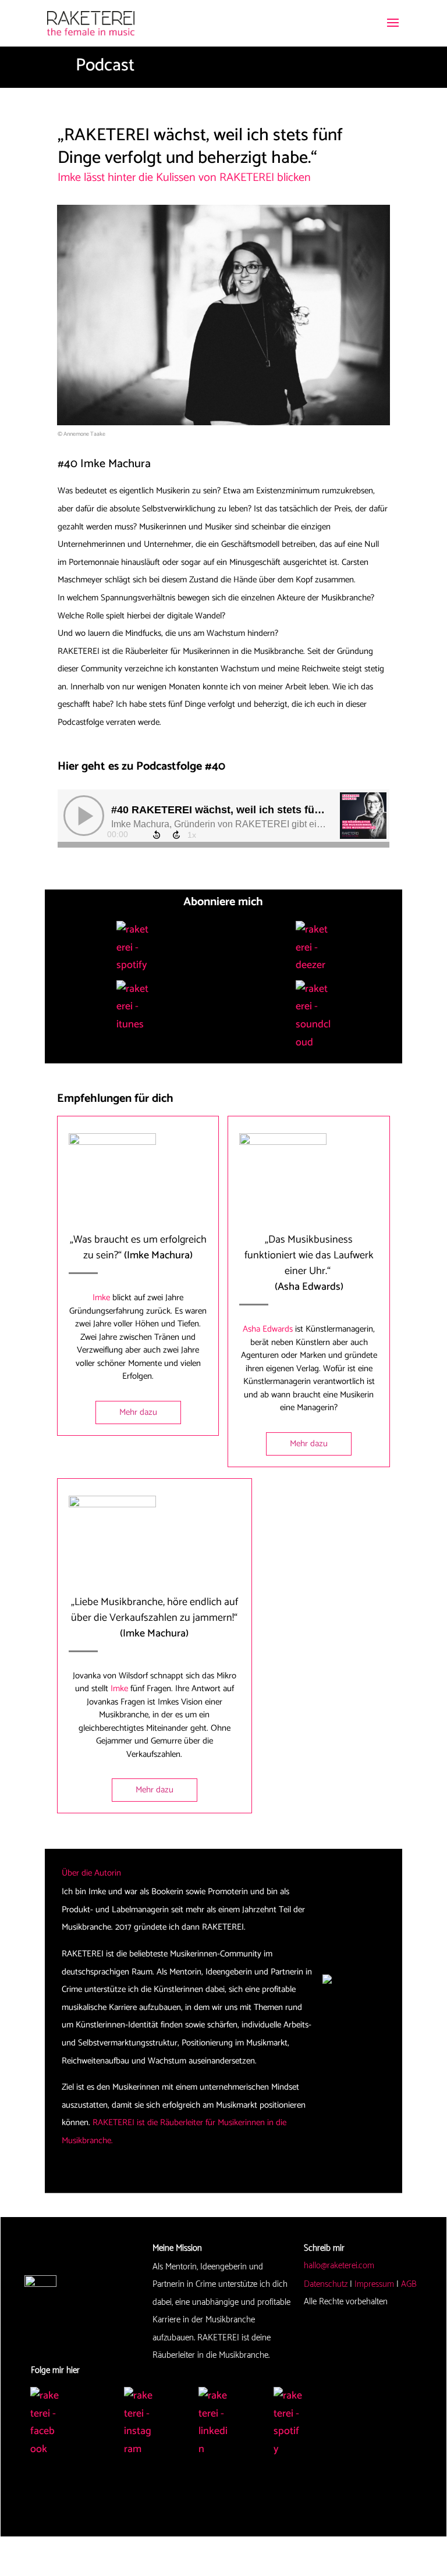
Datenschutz (326, 2284)
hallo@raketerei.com (339, 2266)
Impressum (374, 2284)
